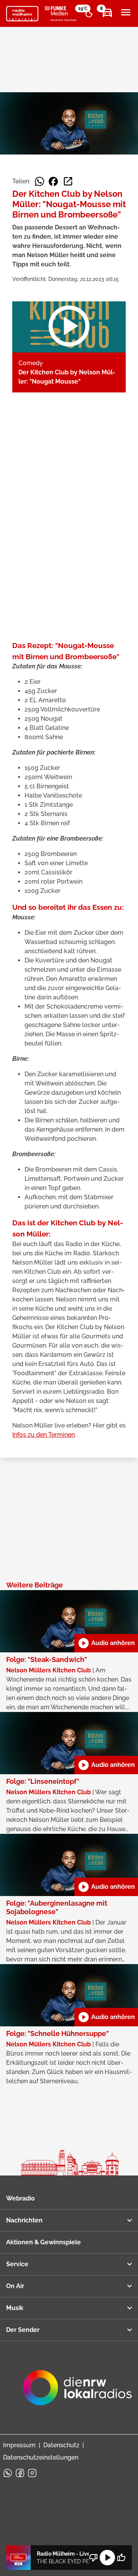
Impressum (19, 2445)
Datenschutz (61, 2445)
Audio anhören (106, 1643)
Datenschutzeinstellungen (41, 2457)
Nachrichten (24, 2220)
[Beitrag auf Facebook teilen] (53, 181)
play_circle (107, 2558)
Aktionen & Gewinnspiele (44, 2242)
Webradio (21, 2198)
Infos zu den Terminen (44, 1435)
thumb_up (121, 2558)
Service (17, 2264)
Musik (15, 2308)
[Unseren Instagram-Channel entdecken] (32, 2473)
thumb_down (94, 2558)
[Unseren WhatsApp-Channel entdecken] (8, 2473)
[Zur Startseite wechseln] (22, 14)
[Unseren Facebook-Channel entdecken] (20, 2473)
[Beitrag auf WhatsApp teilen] (39, 181)
